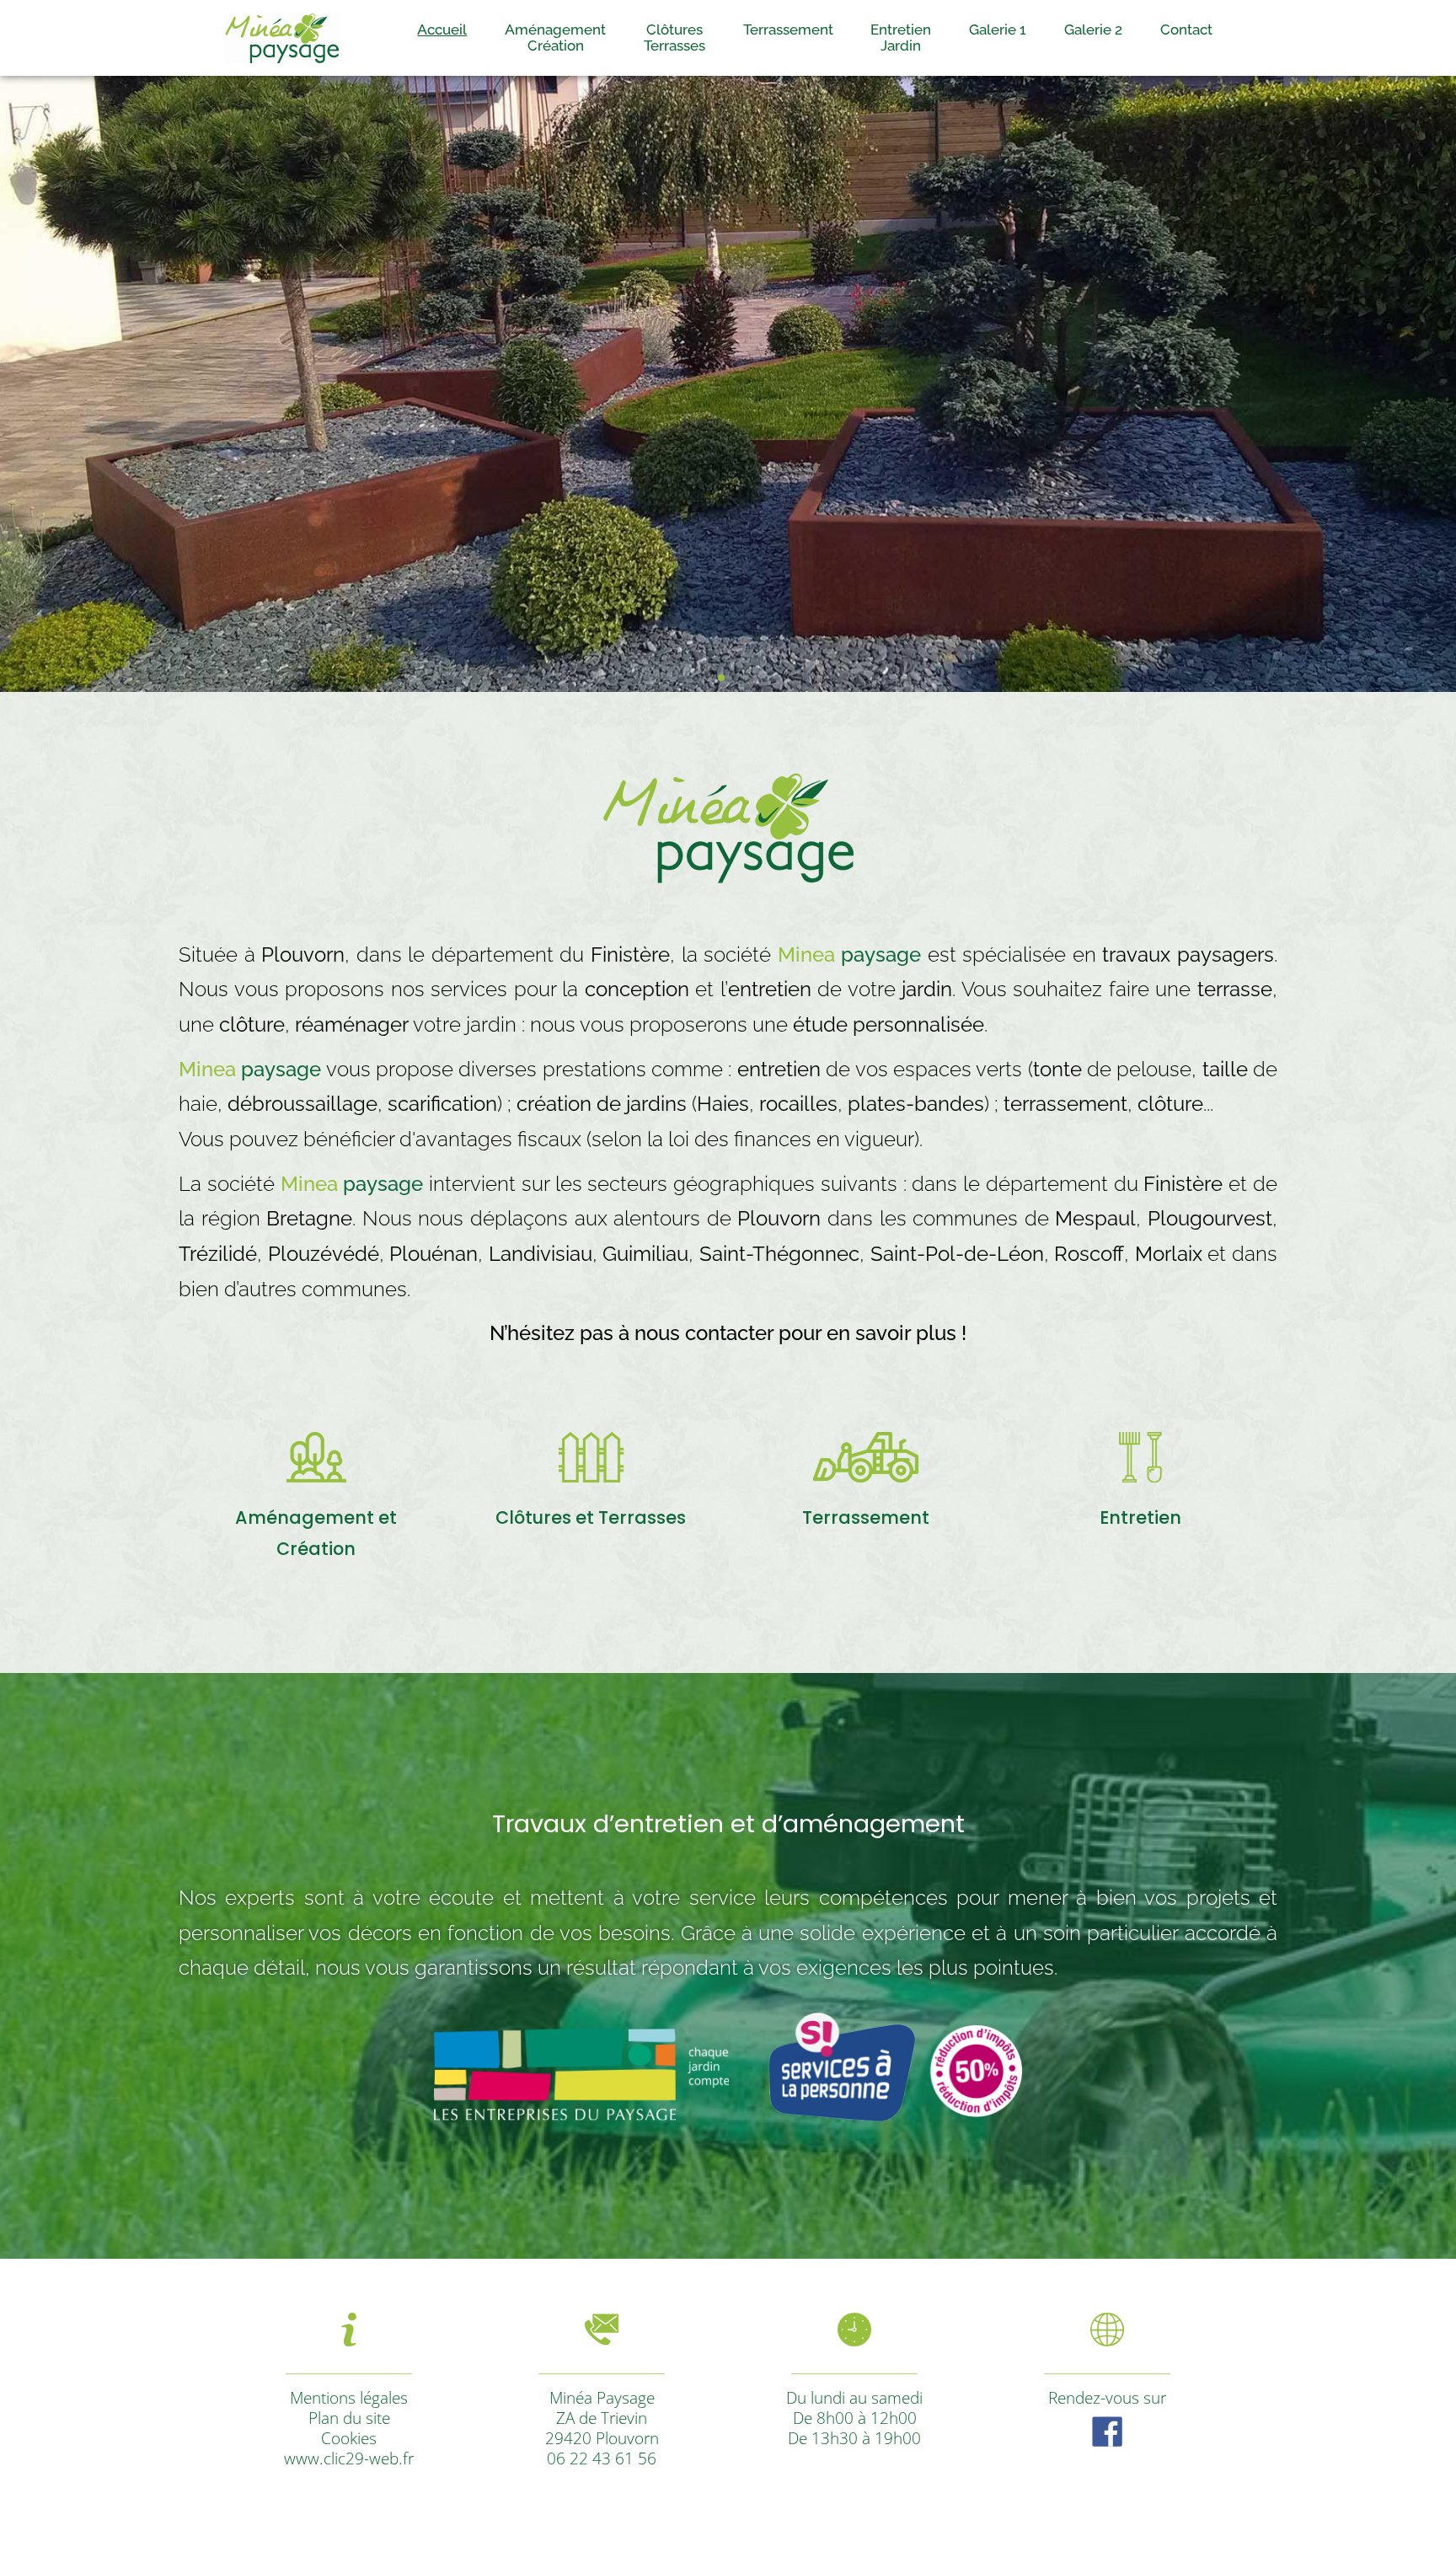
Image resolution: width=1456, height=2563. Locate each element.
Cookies (349, 2438)
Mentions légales (349, 2397)
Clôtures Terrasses (674, 38)
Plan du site (349, 2418)
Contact (1186, 30)
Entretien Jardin (901, 38)
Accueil (442, 30)
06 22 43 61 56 (602, 2458)
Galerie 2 (1093, 30)
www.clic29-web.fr (349, 2458)
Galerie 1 (998, 30)
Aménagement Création (555, 38)
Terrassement (788, 30)
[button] (721, 678)
